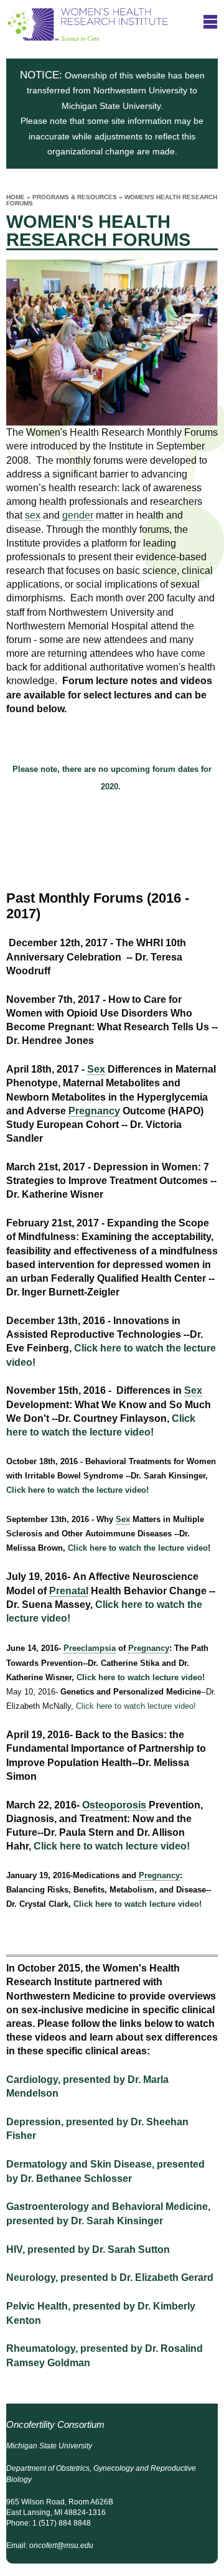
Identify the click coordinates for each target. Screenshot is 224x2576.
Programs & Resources (75, 197)
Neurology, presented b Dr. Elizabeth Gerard (110, 2278)
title (210, 21)
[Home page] (88, 35)
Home (16, 197)
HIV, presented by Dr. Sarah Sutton (88, 2249)
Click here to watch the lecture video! (79, 1490)
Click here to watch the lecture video (138, 1548)
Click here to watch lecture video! (141, 1677)
